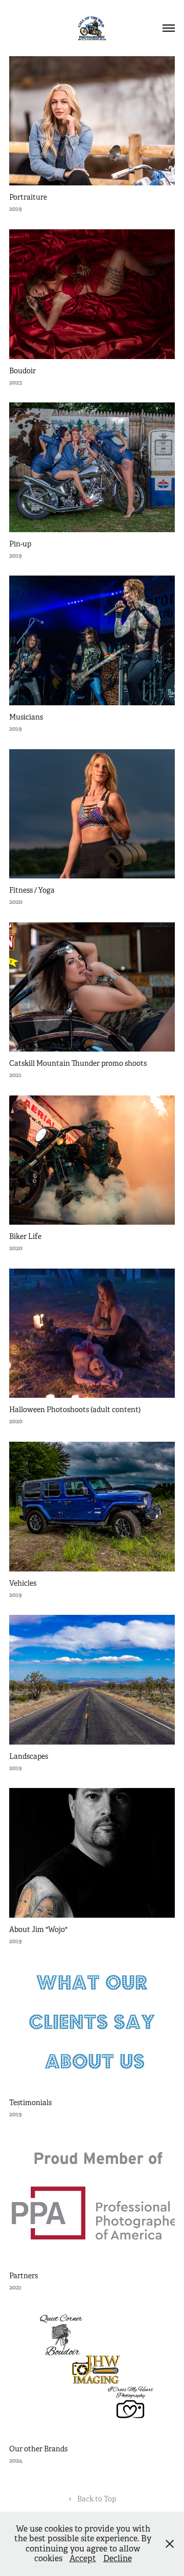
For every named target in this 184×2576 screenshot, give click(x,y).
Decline (118, 2558)
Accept (83, 2558)
